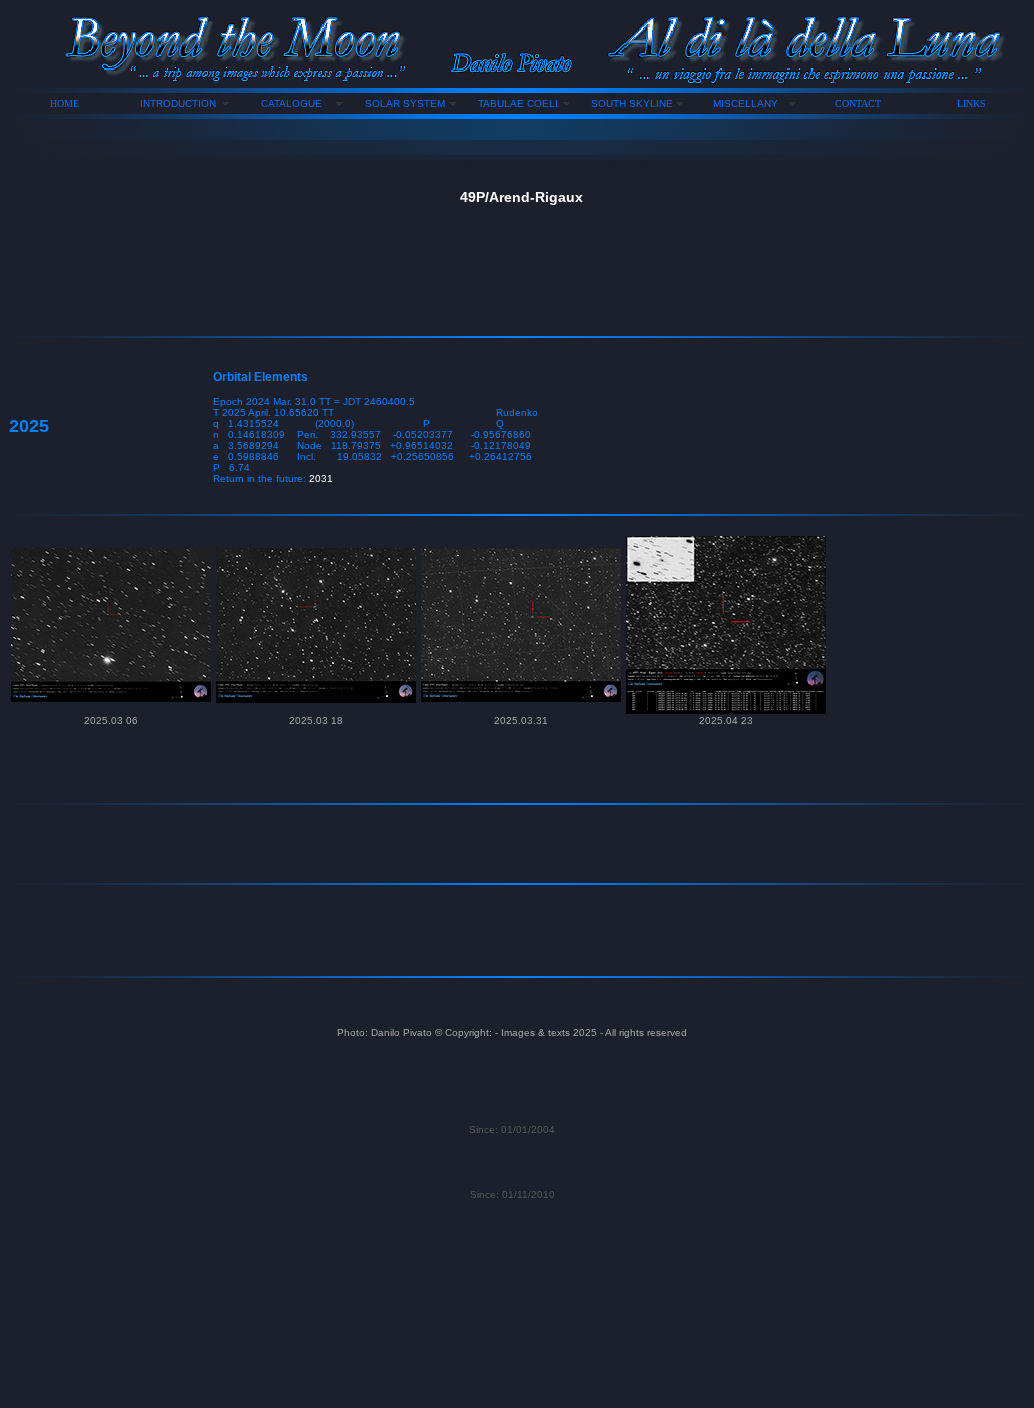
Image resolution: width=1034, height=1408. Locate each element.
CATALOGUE (291, 103)
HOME (64, 103)
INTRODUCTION (178, 103)
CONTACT (858, 103)
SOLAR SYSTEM (405, 103)
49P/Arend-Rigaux (521, 197)
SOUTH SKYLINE (632, 103)
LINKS (971, 103)
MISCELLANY (745, 103)
